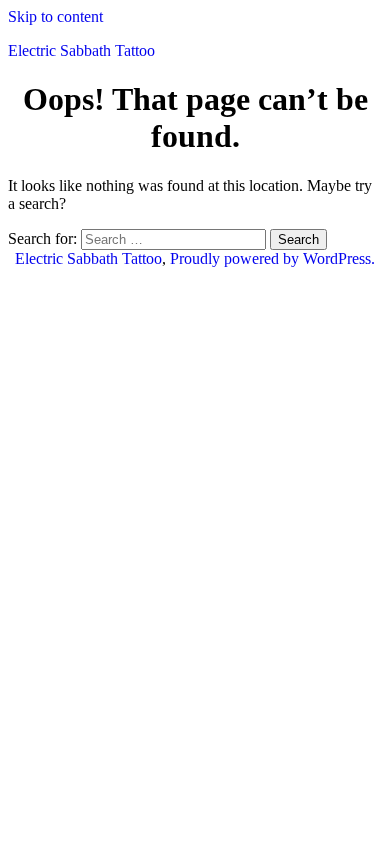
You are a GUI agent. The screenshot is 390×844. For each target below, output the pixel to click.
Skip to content (55, 16)
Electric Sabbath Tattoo (81, 50)
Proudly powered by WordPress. (272, 258)
